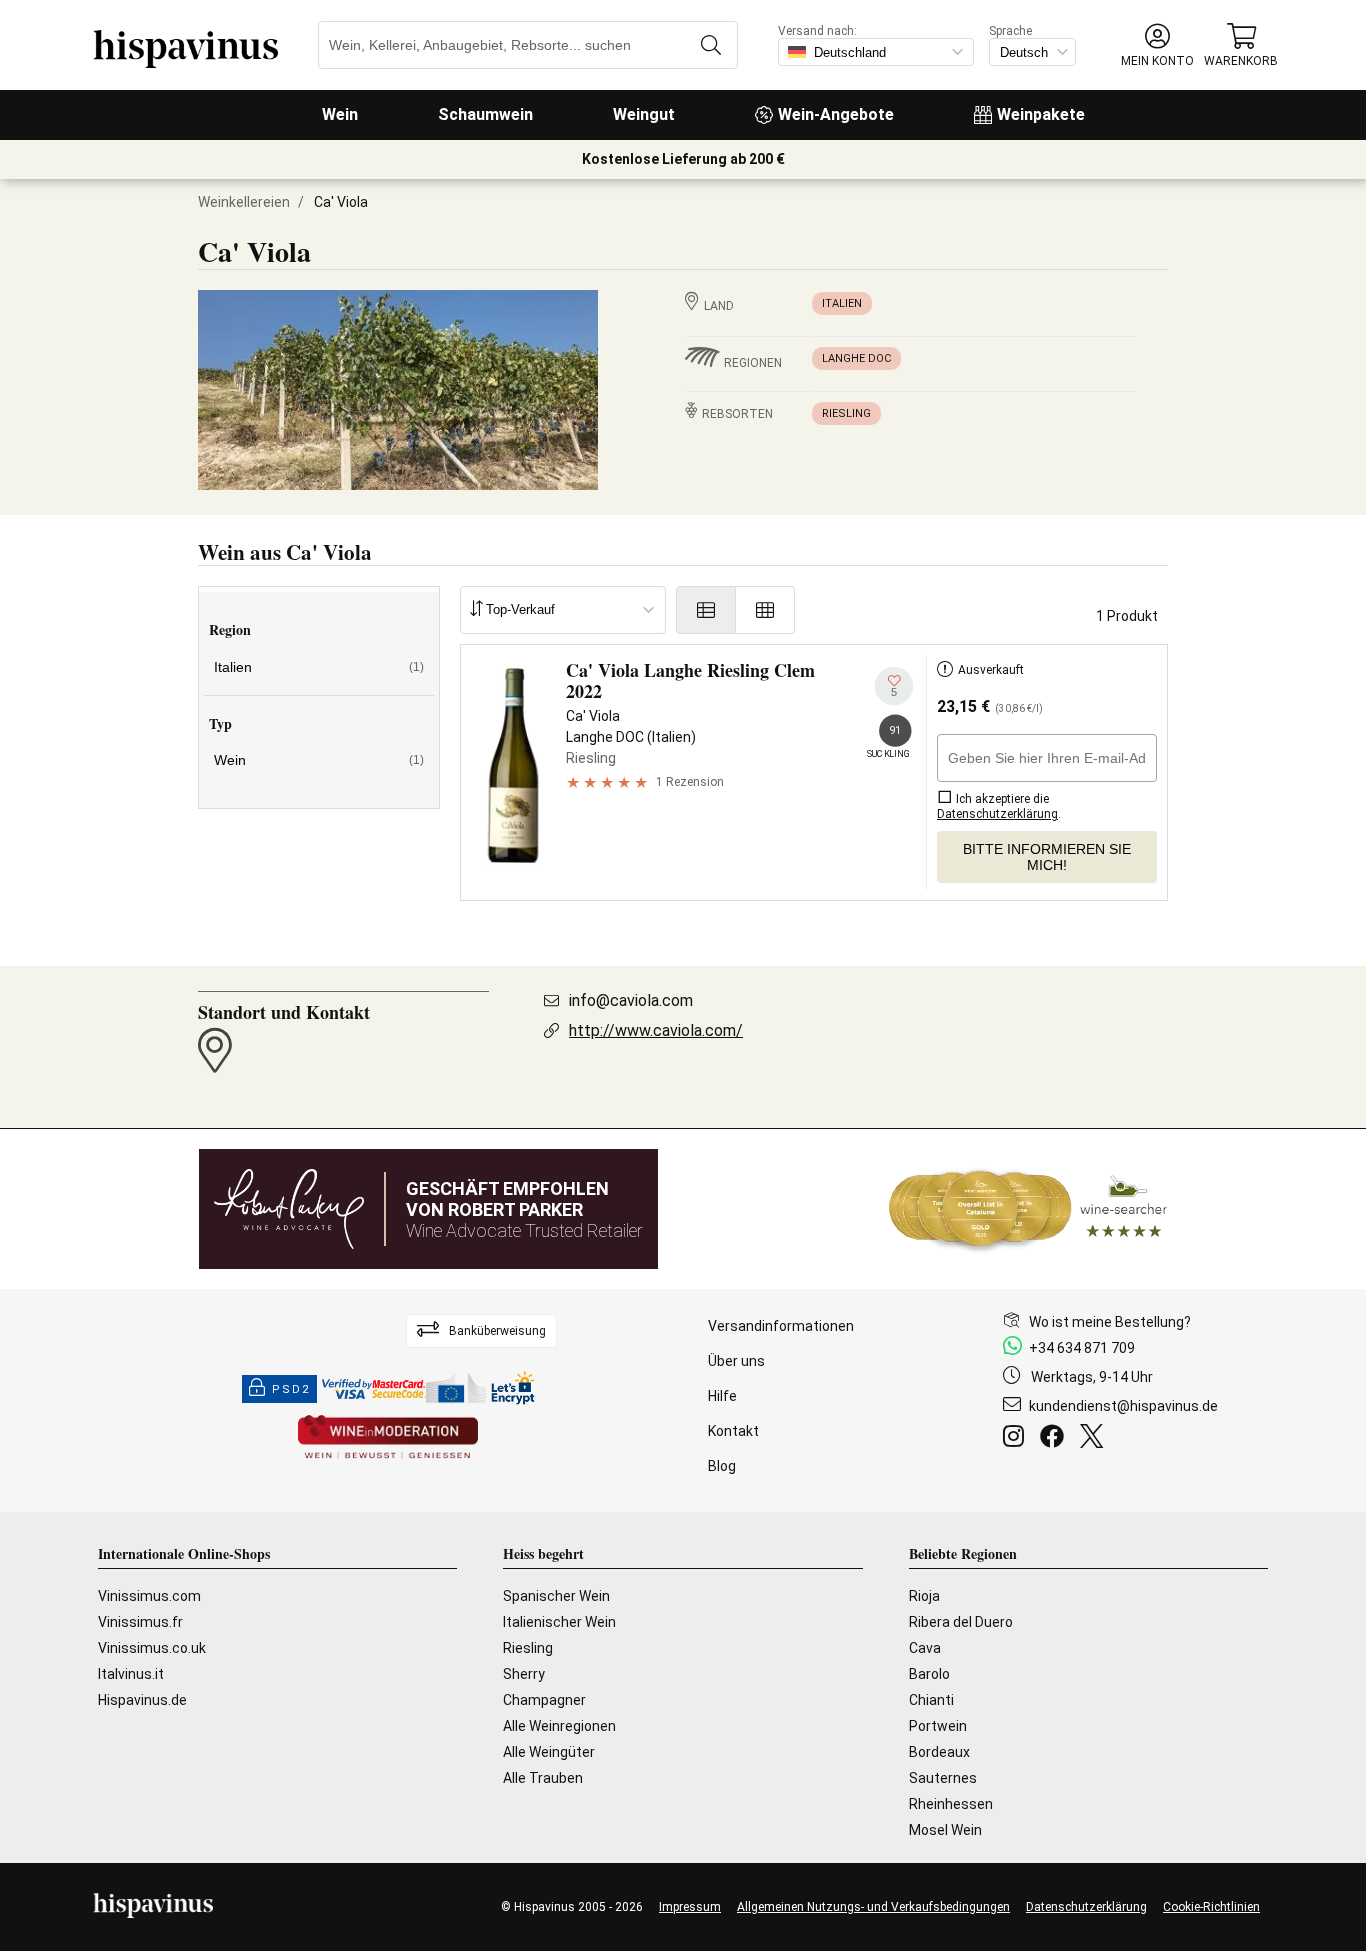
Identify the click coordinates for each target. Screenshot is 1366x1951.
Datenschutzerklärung (1086, 1907)
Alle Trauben (543, 1778)
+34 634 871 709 (1082, 1348)
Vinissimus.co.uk (152, 1648)
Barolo (929, 1674)
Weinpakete (1041, 114)
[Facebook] (1056, 1439)
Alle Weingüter (549, 1752)
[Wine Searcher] (1028, 1209)
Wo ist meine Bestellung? (1110, 1322)
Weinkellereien (244, 202)
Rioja (924, 1596)
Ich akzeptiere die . (999, 806)
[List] (706, 610)
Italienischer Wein (559, 1622)
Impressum (690, 1907)
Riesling (846, 413)
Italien (842, 303)
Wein (340, 114)
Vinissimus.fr (140, 1622)
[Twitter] (1095, 1439)
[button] (1157, 45)
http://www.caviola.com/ (656, 1030)
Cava (925, 1648)
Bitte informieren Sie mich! (1047, 857)
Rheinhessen (951, 1804)
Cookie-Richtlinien (1211, 1907)
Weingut (644, 114)
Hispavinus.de (142, 1700)
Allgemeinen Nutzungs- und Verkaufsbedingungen (873, 1907)
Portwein (938, 1726)
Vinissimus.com (149, 1596)
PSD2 (291, 1389)
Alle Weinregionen (559, 1726)
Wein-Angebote (836, 114)
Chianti (931, 1700)
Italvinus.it (131, 1674)
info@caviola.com (631, 1000)
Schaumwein (485, 114)
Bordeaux (939, 1752)
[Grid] (765, 610)
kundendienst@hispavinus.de (1123, 1406)
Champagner (544, 1700)
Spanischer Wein (556, 1596)
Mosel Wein (945, 1830)
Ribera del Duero (961, 1622)
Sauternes (943, 1778)
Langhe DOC (856, 358)
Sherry (524, 1674)
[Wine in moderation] (388, 1438)
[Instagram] (1017, 1439)
